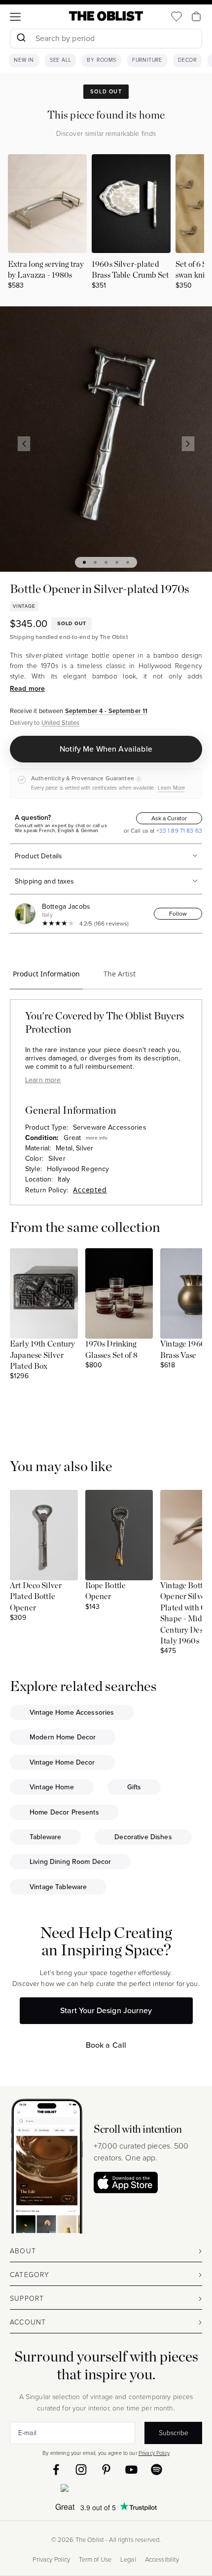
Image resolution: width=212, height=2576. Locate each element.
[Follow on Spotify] (157, 2470)
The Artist (120, 974)
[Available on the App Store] (106, 2490)
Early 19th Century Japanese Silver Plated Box (43, 1355)
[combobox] (106, 40)
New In (24, 60)
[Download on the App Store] (126, 2182)
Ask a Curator (169, 818)
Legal (128, 2560)
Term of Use (95, 2560)
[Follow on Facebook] (56, 2470)
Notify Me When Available (106, 749)
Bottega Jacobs (66, 907)
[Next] (188, 444)
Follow (178, 914)
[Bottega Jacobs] (27, 914)
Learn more (43, 1080)
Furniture (147, 60)
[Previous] (24, 444)
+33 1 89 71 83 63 (178, 831)
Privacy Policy (154, 2453)
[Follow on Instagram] (81, 2470)
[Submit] (21, 39)
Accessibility (162, 2560)
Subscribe (174, 2433)
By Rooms (101, 60)
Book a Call (106, 2045)
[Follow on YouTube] (131, 2470)
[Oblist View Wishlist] (177, 16)
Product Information (46, 974)
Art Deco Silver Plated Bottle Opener (36, 1597)
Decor (187, 60)
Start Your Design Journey (106, 2010)
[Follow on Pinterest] (106, 2470)
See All (61, 60)
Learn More (171, 788)
